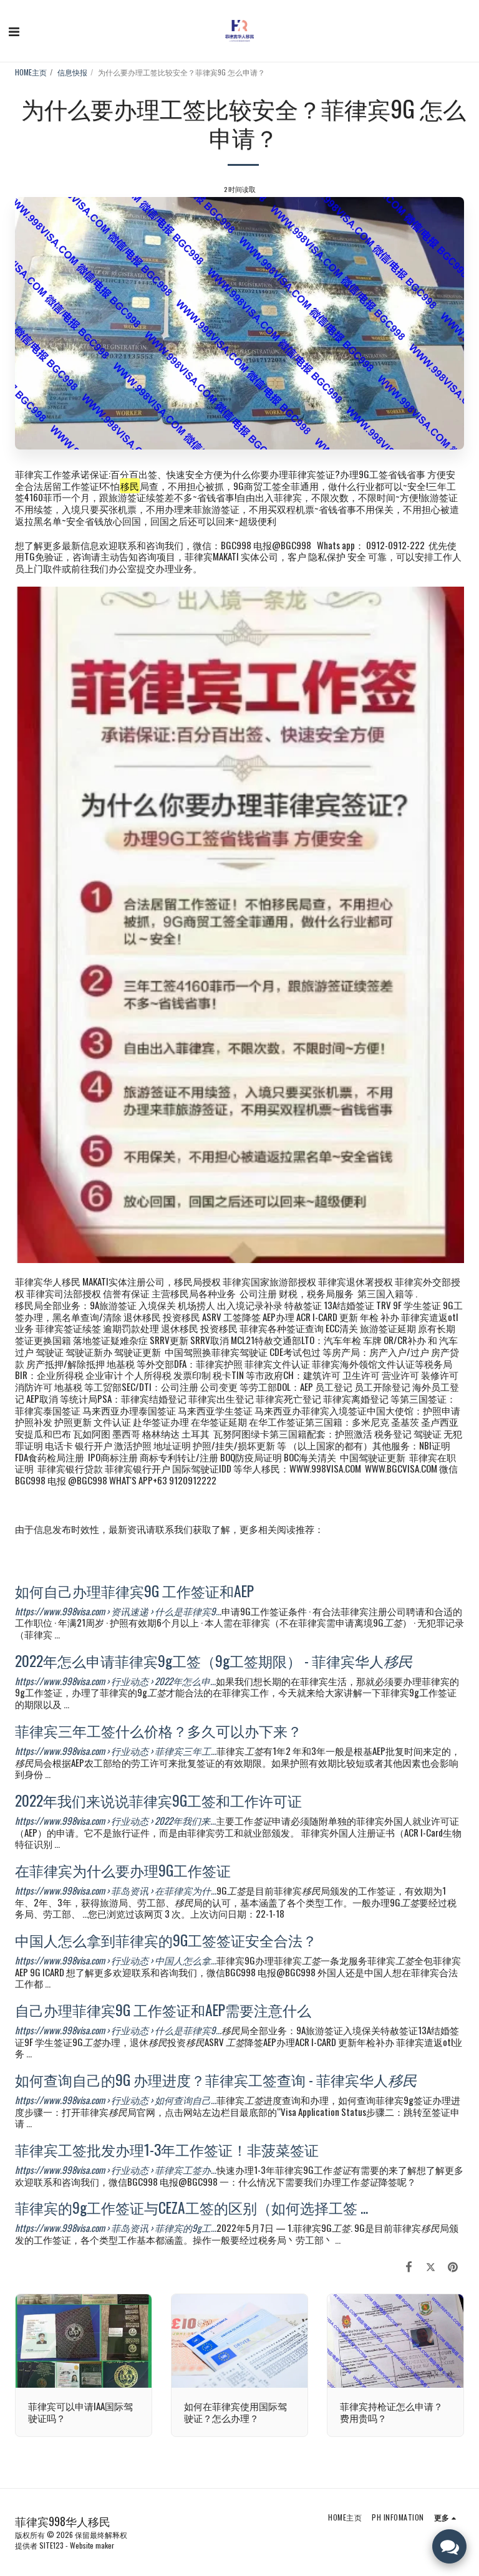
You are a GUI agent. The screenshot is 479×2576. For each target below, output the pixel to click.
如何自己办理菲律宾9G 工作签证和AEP (134, 1591)
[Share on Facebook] (409, 2266)
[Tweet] (431, 2266)
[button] (14, 31)
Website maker (92, 2545)
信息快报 (72, 72)
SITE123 (51, 2545)
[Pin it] (453, 2266)
